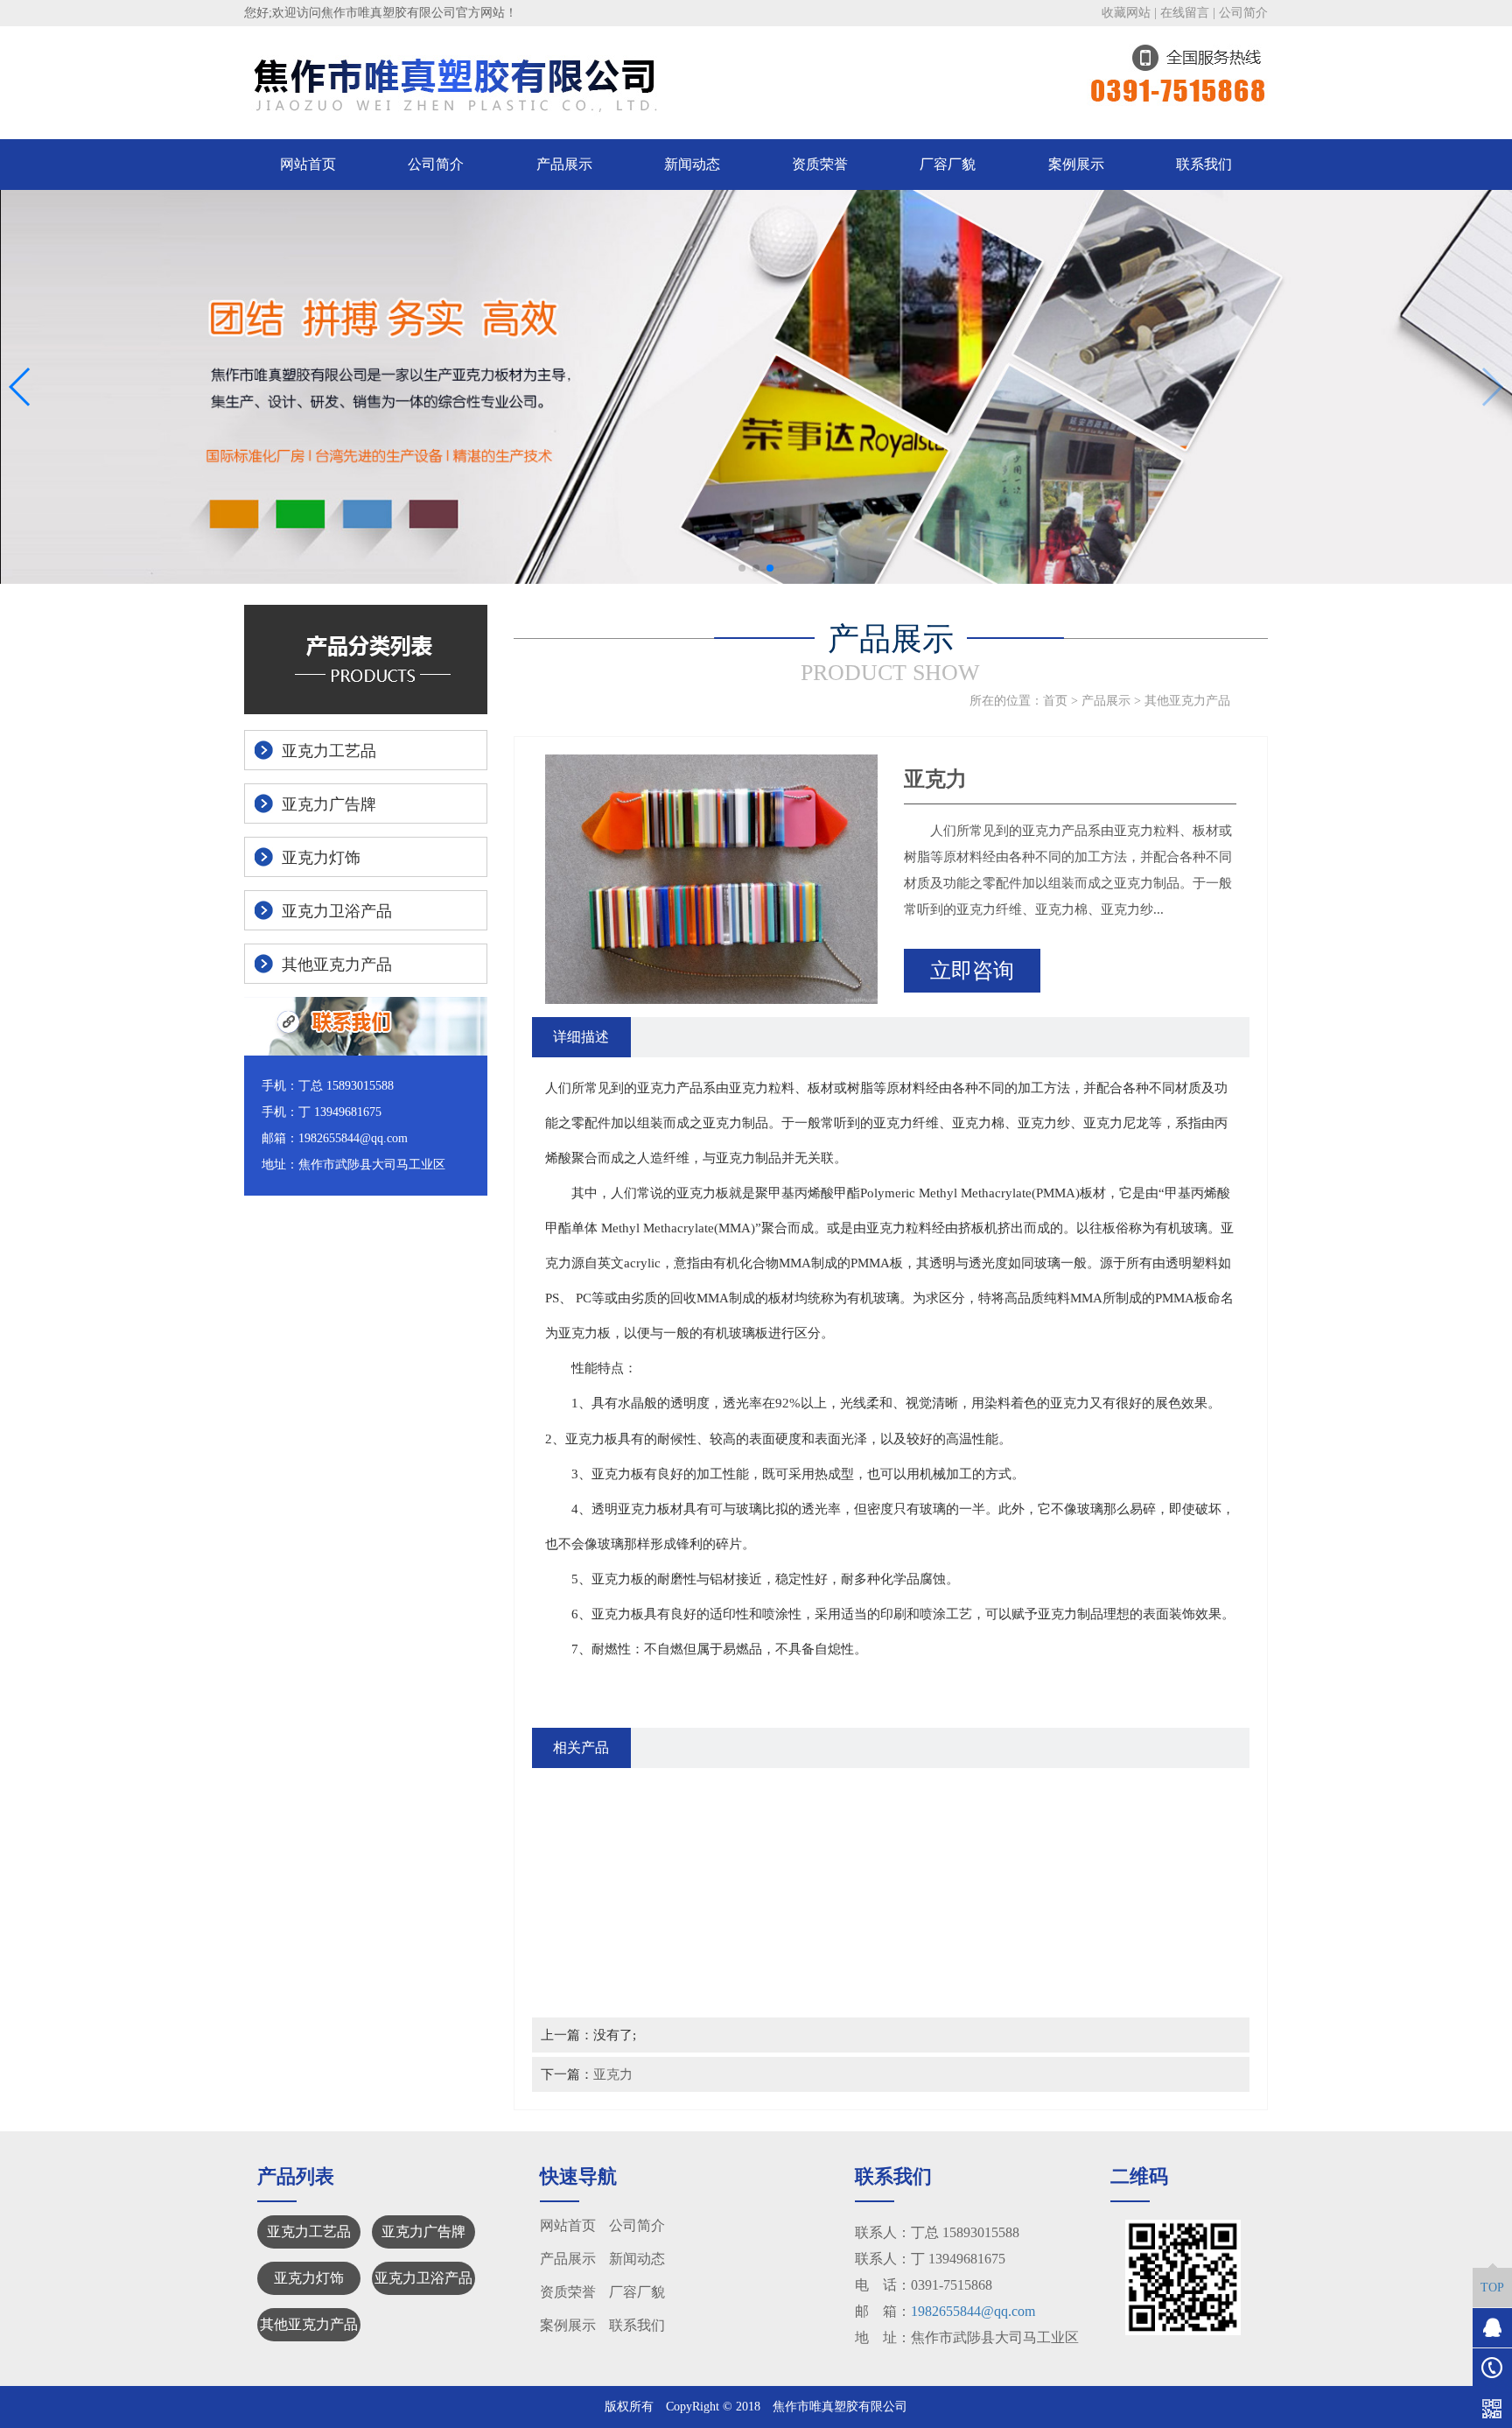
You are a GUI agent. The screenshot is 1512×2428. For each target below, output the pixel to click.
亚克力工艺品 (309, 2232)
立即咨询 (972, 971)
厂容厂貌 (948, 164)
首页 (1055, 701)
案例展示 (1076, 164)
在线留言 (1185, 13)
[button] (742, 568)
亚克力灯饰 (309, 2278)
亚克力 (613, 2074)
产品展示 (564, 164)
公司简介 (1243, 13)
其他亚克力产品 (1187, 701)
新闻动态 (692, 164)
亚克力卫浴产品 (423, 2278)
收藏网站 (1126, 13)
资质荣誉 (820, 164)
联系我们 (1204, 164)
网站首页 (308, 164)
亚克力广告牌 (423, 2232)
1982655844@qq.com (973, 2311)
